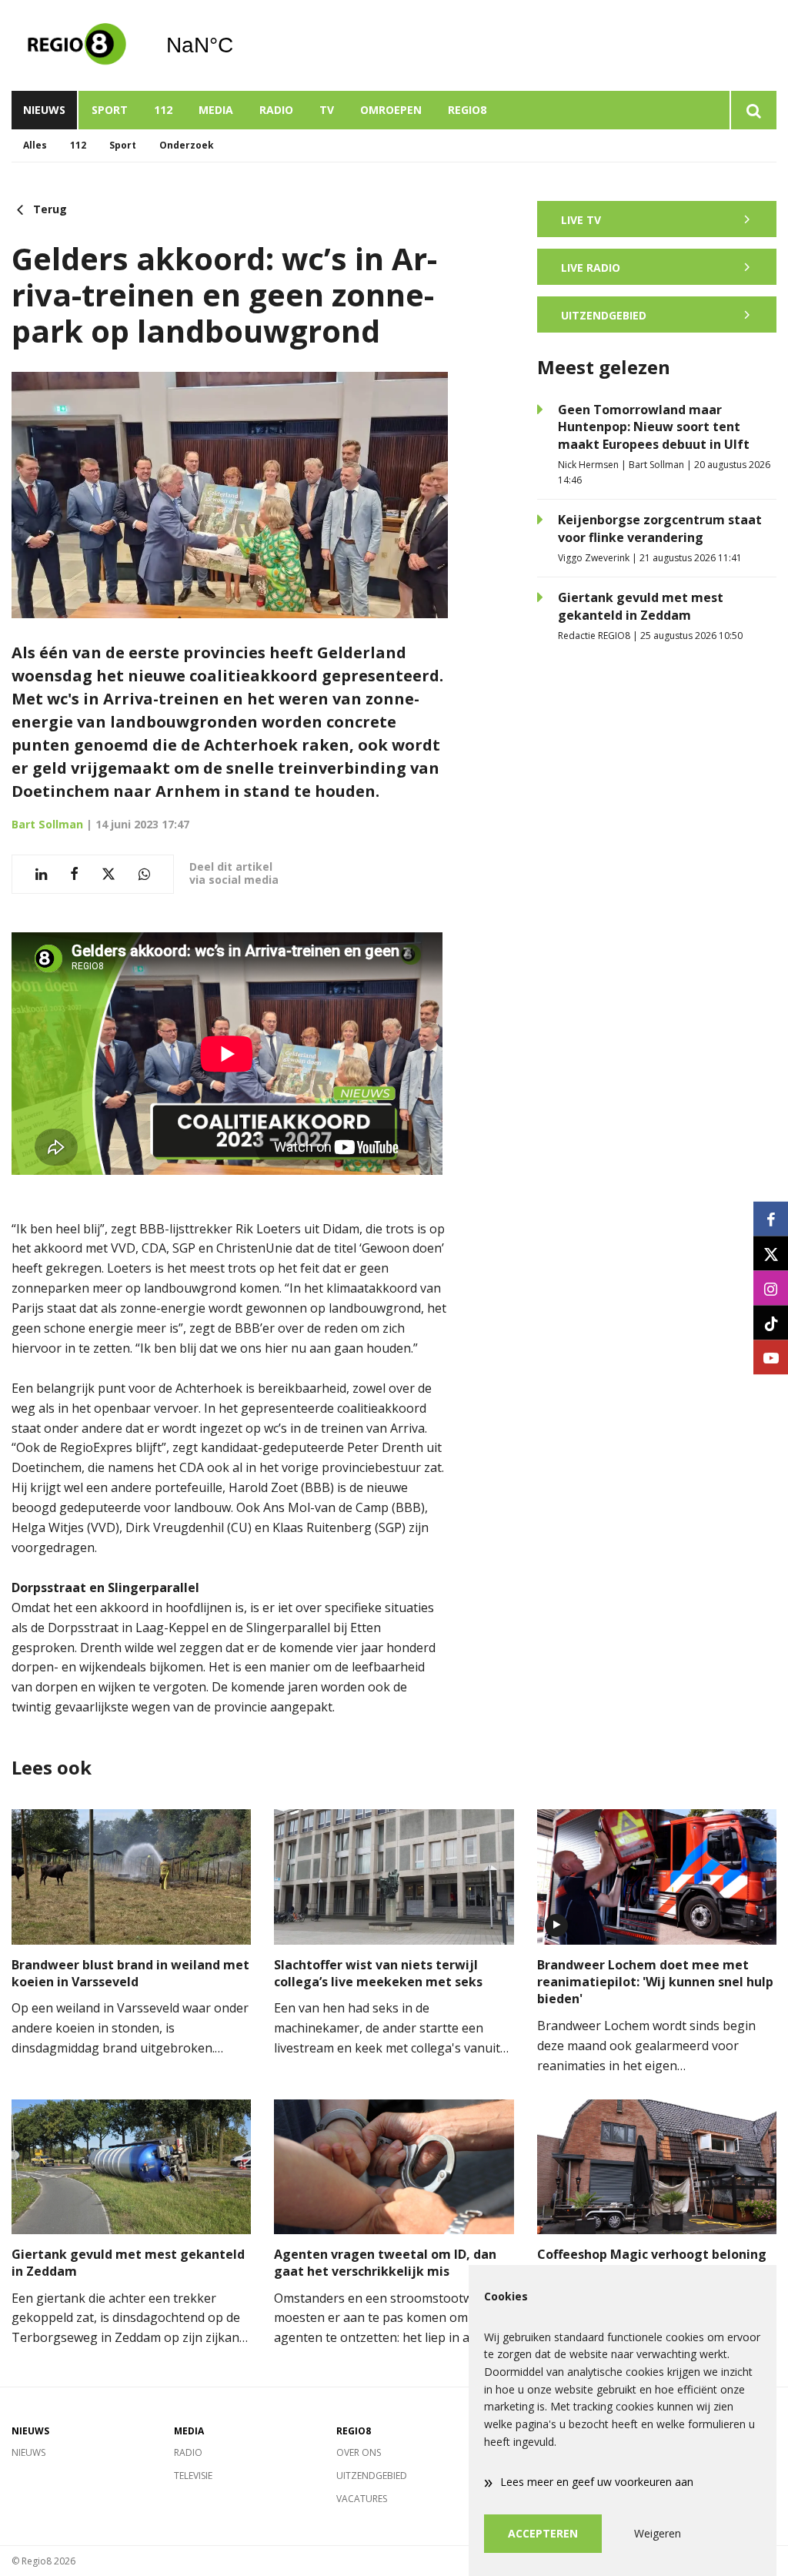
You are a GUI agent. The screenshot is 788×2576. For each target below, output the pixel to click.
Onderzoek (187, 145)
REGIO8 (467, 110)
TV (327, 110)
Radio (276, 110)
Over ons (359, 2452)
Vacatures (362, 2499)
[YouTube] (771, 1358)
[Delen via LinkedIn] (41, 874)
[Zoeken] (753, 110)
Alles (35, 145)
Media (216, 110)
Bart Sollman (47, 824)
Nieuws (44, 110)
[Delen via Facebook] (74, 874)
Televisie (193, 2476)
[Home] (77, 45)
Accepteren (543, 2533)
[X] (771, 1254)
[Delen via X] (109, 874)
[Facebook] (771, 1219)
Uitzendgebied (372, 2476)
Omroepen (391, 110)
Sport (110, 110)
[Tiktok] (771, 1323)
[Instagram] (771, 1288)
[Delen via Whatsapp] (144, 874)
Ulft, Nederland (239, 45)
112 (163, 110)
